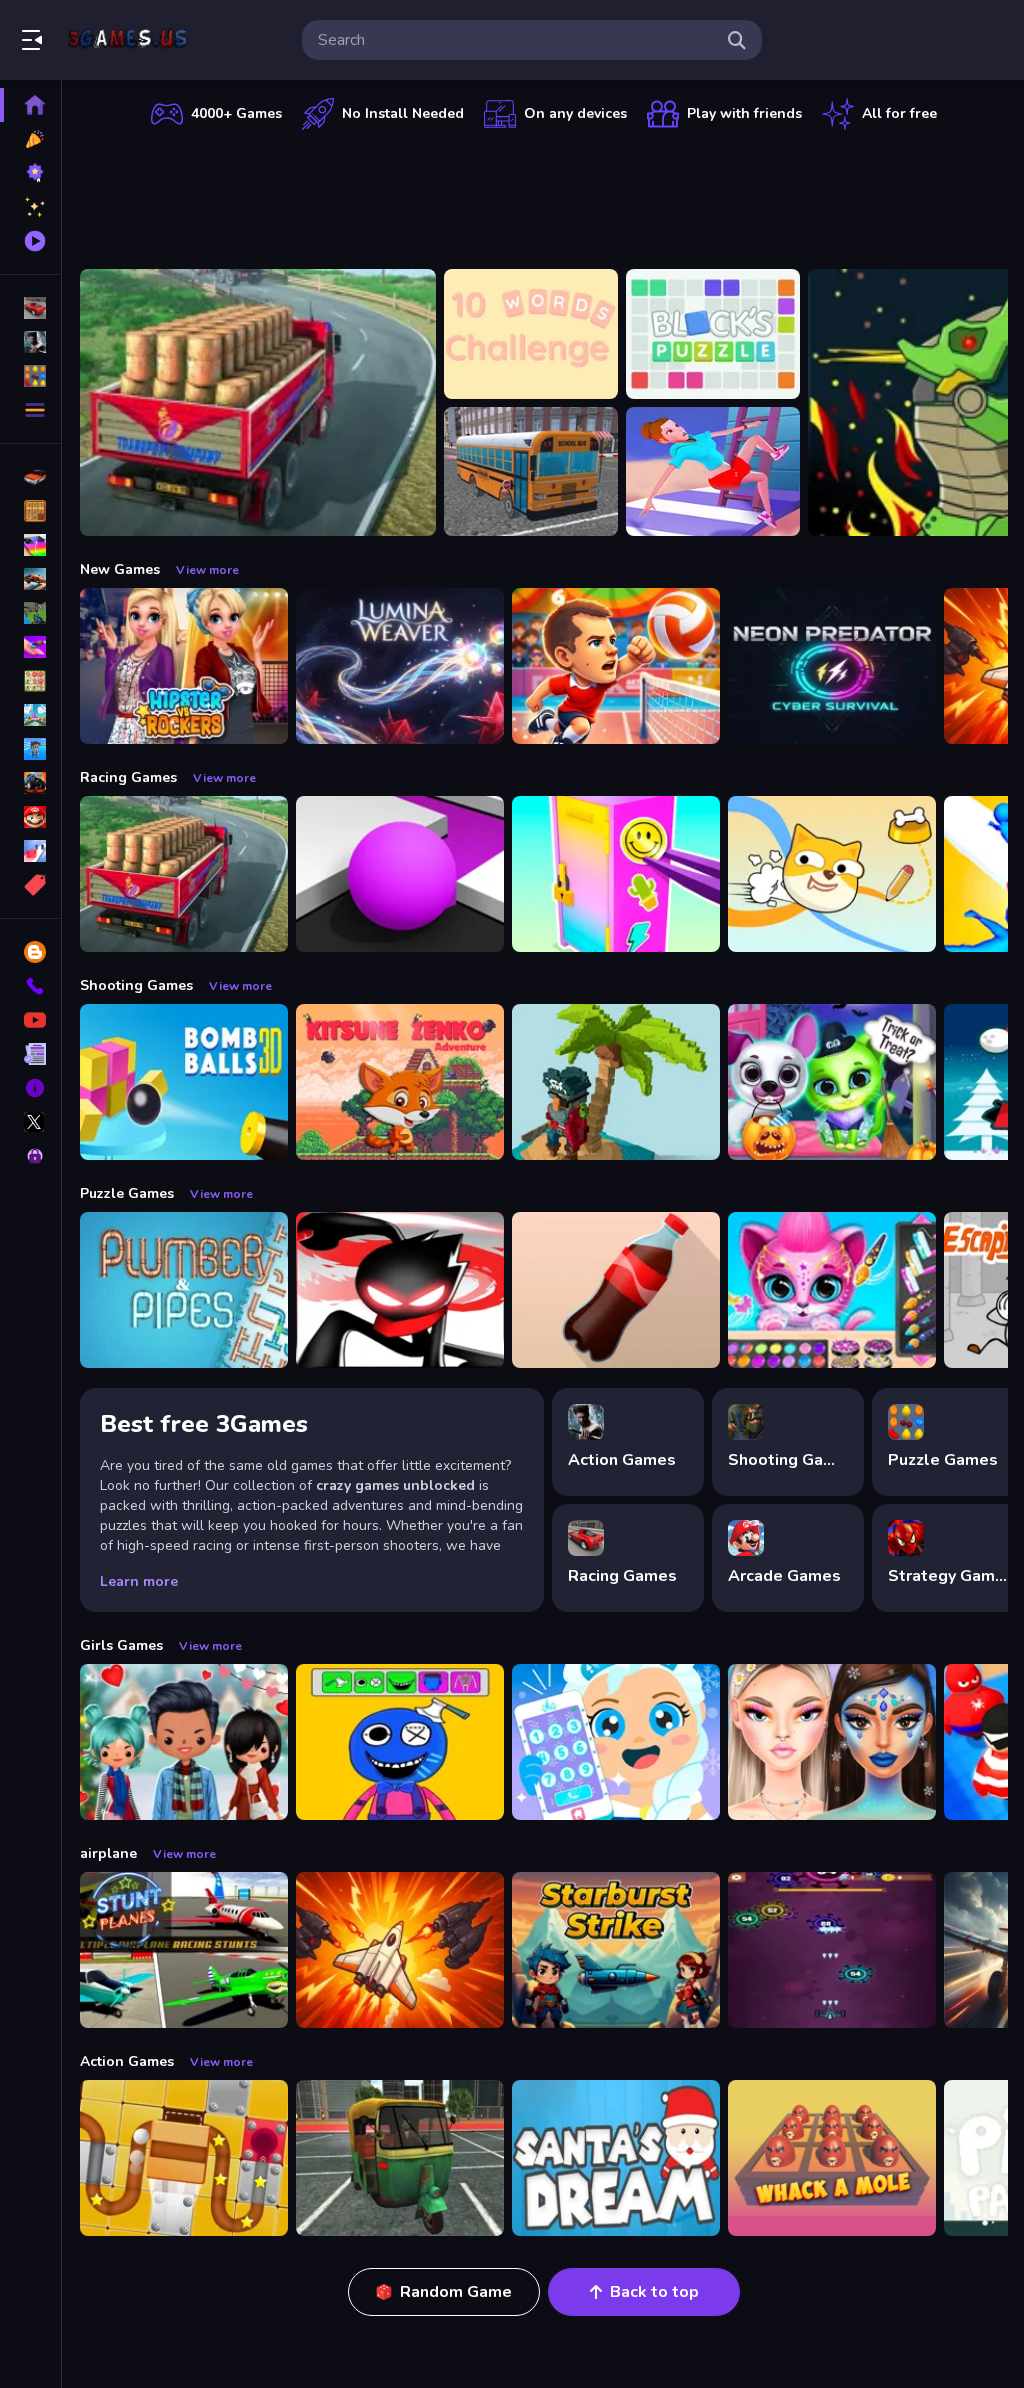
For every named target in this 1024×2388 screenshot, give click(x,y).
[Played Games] (30, 241)
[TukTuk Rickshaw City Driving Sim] (400, 2158)
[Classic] (30, 511)
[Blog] (30, 952)
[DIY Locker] (616, 874)
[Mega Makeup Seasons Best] (832, 1742)
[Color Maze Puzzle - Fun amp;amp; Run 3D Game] (400, 874)
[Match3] (30, 681)
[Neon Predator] (832, 666)
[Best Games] (30, 173)
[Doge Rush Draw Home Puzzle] (832, 874)
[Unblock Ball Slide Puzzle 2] (184, 2158)
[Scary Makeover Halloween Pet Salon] (832, 1082)
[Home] (30, 105)
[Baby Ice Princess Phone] (616, 1742)
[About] (30, 1088)
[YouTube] (30, 1020)
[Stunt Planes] (184, 1950)
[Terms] (30, 1054)
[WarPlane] (400, 1950)
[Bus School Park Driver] (531, 472)
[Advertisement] (544, 195)
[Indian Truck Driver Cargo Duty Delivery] (258, 402)
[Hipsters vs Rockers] (184, 666)
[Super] (30, 817)
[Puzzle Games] (30, 376)
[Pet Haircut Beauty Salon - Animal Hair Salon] (832, 1290)
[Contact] (30, 986)
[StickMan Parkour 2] (400, 1290)
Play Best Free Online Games (128, 40)
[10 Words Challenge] (531, 334)
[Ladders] (713, 472)
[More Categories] (30, 410)
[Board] (30, 715)
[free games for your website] (30, 579)
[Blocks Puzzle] (713, 334)
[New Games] (30, 139)
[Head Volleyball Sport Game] (616, 666)
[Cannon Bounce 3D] (184, 1082)
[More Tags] (30, 885)
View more (207, 570)
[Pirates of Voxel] (616, 1082)
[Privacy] (30, 1156)
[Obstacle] (30, 851)
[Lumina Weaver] (400, 666)
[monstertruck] (30, 783)
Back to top (654, 2292)
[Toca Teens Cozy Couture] (184, 1742)
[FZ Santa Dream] (616, 2158)
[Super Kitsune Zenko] (400, 1082)
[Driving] (30, 477)
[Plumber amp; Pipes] (184, 1290)
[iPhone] (30, 545)
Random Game (456, 2292)
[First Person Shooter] (30, 613)
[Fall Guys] (30, 749)
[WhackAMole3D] (832, 2158)
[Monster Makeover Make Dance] (400, 1742)
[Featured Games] (30, 207)
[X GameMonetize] (30, 1122)
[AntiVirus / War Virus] (832, 1950)
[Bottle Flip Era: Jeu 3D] (616, 1290)
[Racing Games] (30, 308)
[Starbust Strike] (616, 1950)
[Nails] (30, 647)
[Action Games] (30, 342)
